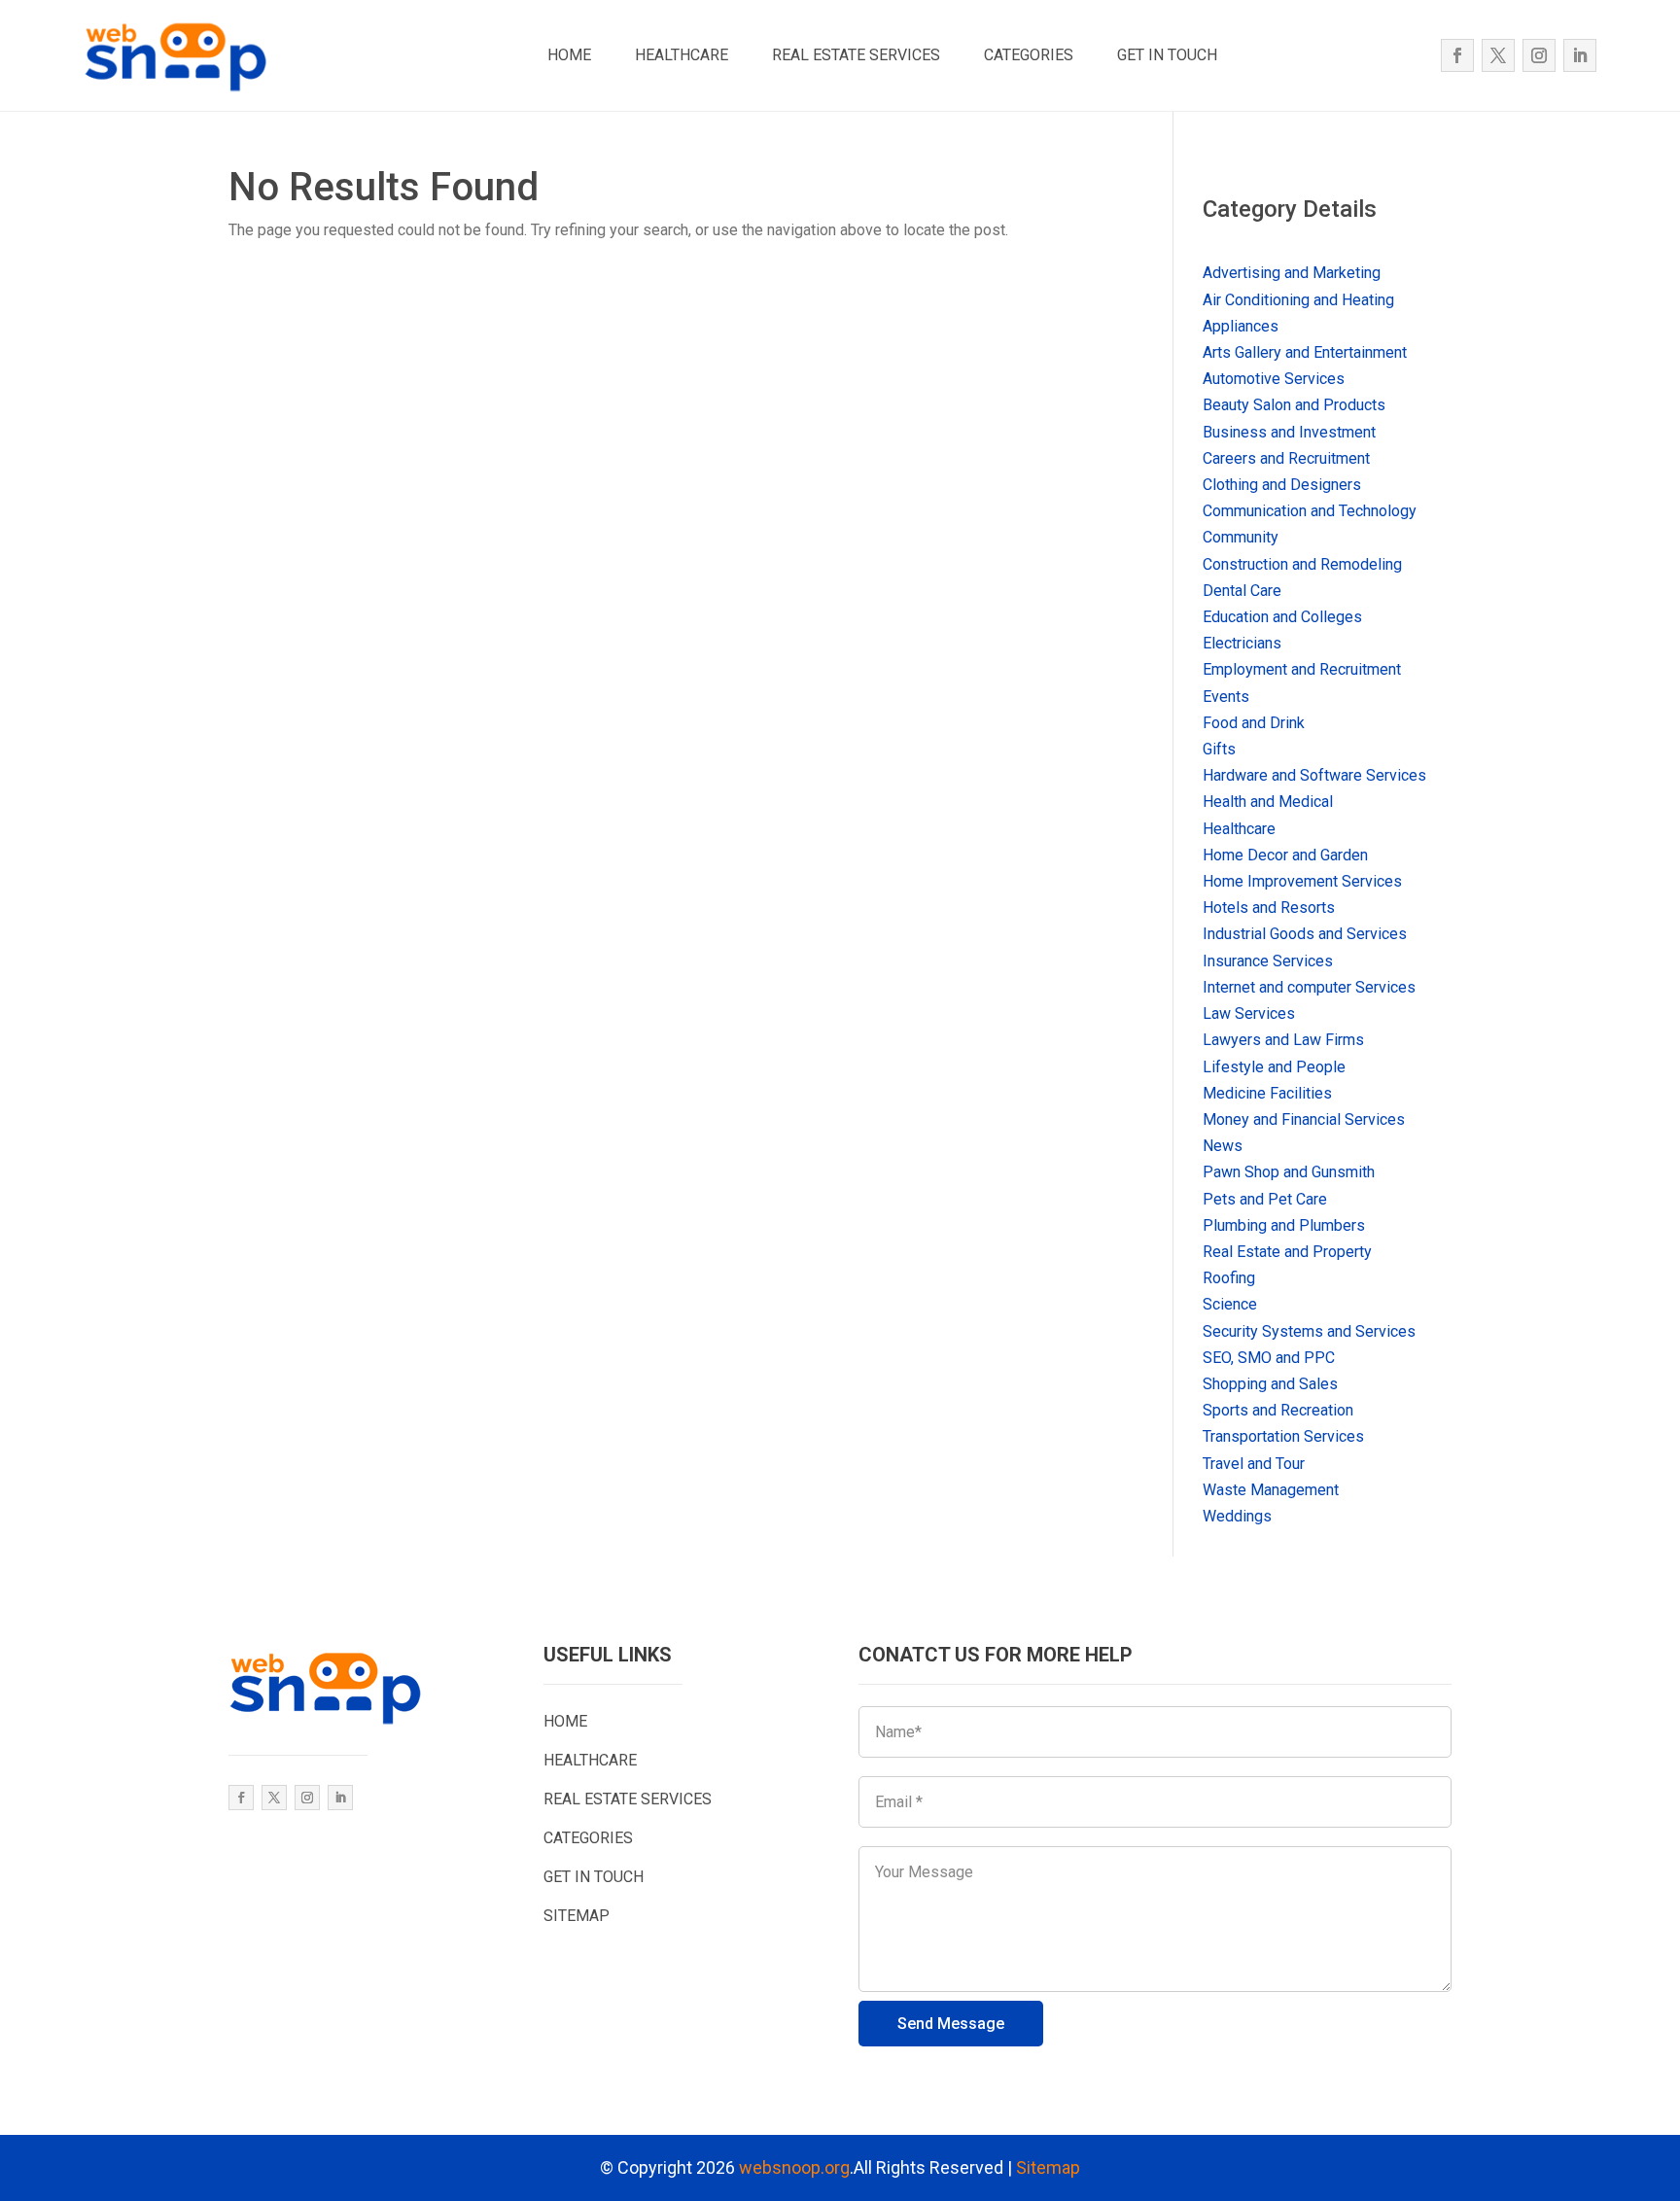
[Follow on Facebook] (1457, 55)
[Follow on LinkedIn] (1580, 55)
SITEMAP (577, 1916)
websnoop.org (794, 2167)
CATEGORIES (1029, 55)
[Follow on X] (1498, 55)
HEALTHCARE (682, 55)
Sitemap (1048, 2167)
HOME (569, 55)
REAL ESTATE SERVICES (856, 55)
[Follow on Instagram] (1539, 55)
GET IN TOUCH (1167, 55)
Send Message (951, 2024)
